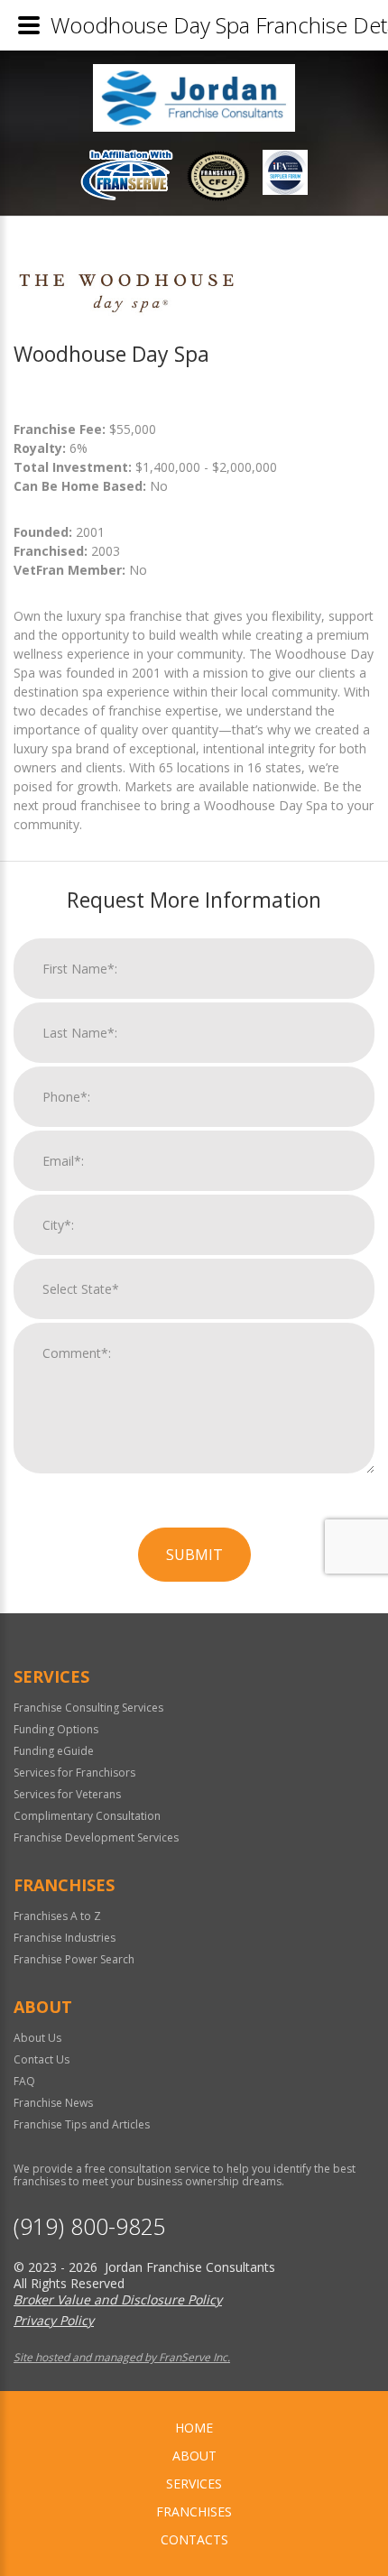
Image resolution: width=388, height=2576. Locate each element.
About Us (37, 2038)
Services (194, 2484)
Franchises (194, 2511)
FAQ (24, 2081)
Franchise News (53, 2103)
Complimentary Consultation (87, 1816)
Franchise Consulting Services (88, 1708)
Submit (194, 1555)
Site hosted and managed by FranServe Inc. (122, 2357)
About (194, 2456)
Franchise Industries (65, 1938)
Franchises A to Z (57, 1916)
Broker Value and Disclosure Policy (118, 2299)
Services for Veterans (67, 1794)
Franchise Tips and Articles (82, 2124)
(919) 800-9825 (90, 2226)
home (194, 2428)
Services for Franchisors (74, 1773)
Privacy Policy (54, 2320)
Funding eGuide (54, 1751)
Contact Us (42, 2059)
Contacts (194, 2539)
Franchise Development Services (96, 1837)
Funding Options (56, 1729)
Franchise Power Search (74, 1959)
